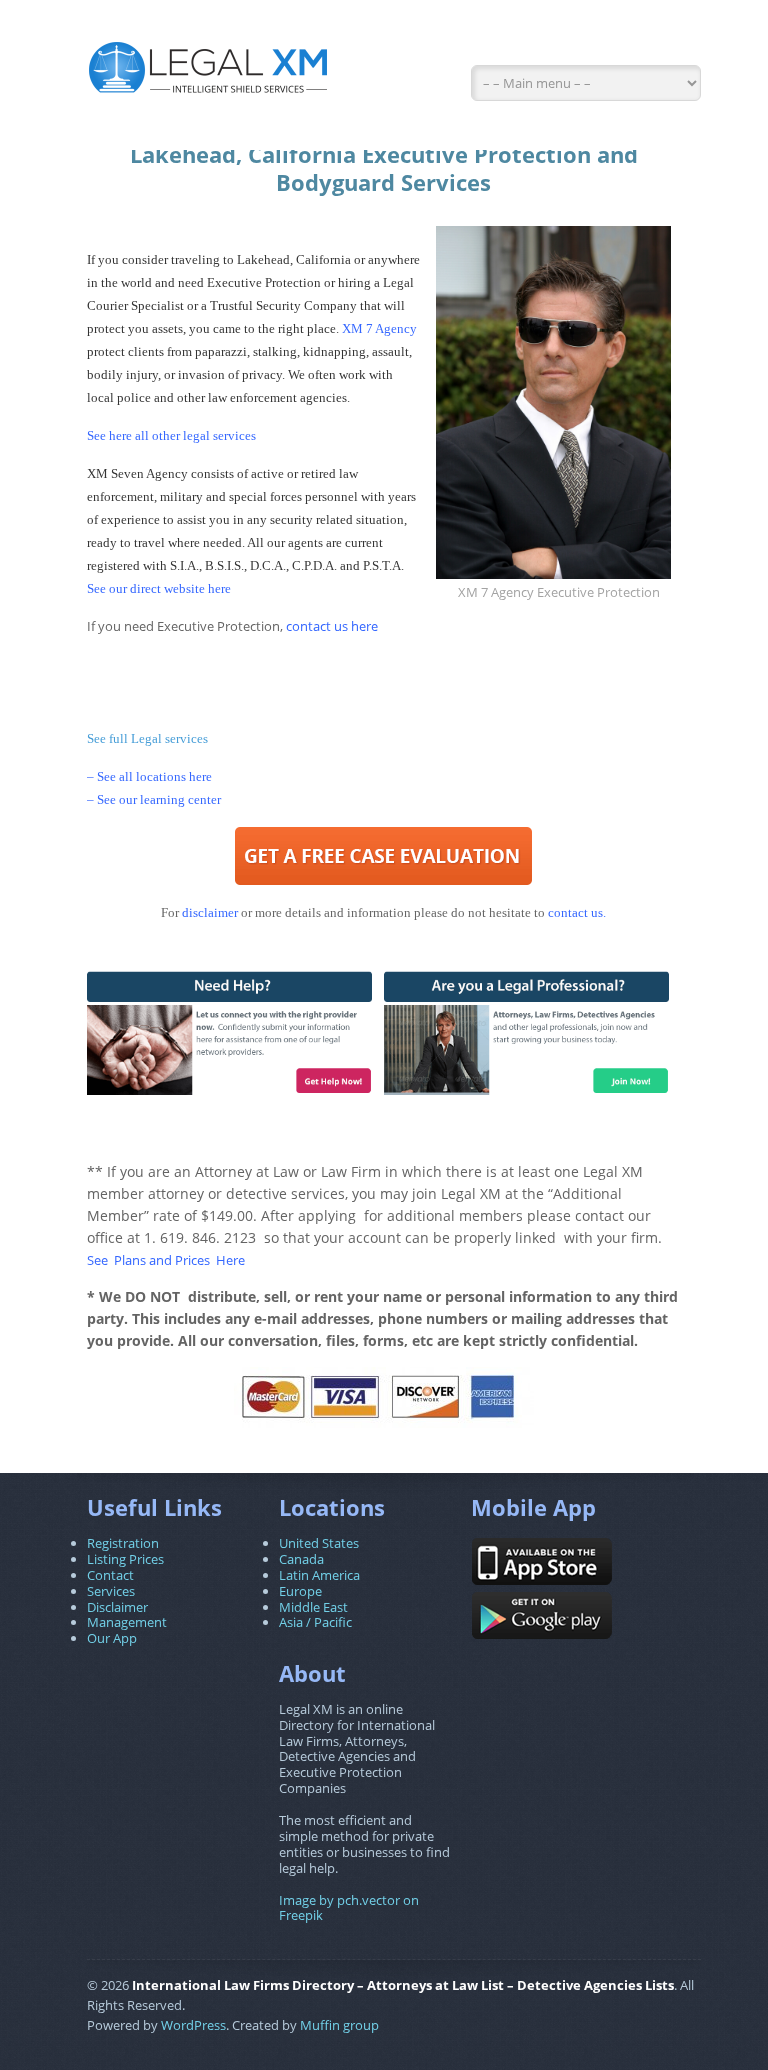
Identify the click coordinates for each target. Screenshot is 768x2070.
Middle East (313, 1607)
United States (319, 1543)
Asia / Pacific (315, 1622)
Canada (301, 1559)
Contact (110, 1575)
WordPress (193, 2025)
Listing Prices (125, 1559)
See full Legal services (147, 738)
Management (127, 1622)
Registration (123, 1543)
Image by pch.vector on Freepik (349, 1908)
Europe (300, 1591)
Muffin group (339, 2025)
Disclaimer (117, 1607)
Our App (112, 1638)
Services (111, 1591)
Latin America (319, 1575)
